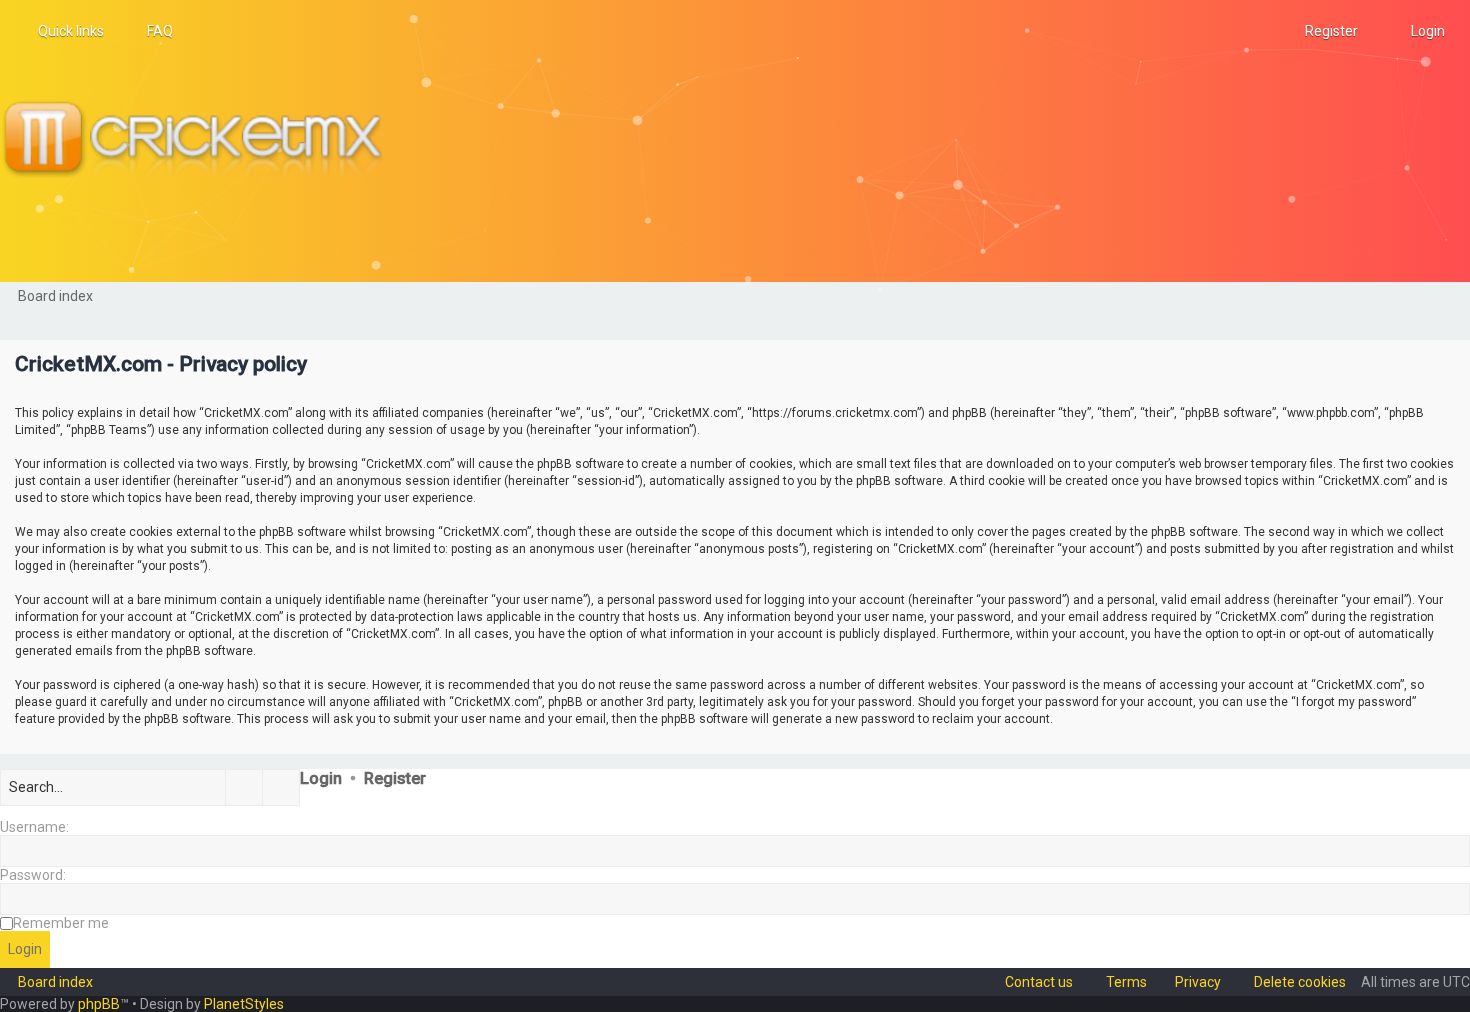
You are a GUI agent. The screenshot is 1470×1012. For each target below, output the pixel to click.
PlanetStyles (244, 1004)
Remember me (61, 923)
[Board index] (201, 141)
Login (321, 778)
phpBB (99, 1004)
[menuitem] (151, 31)
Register (395, 778)
